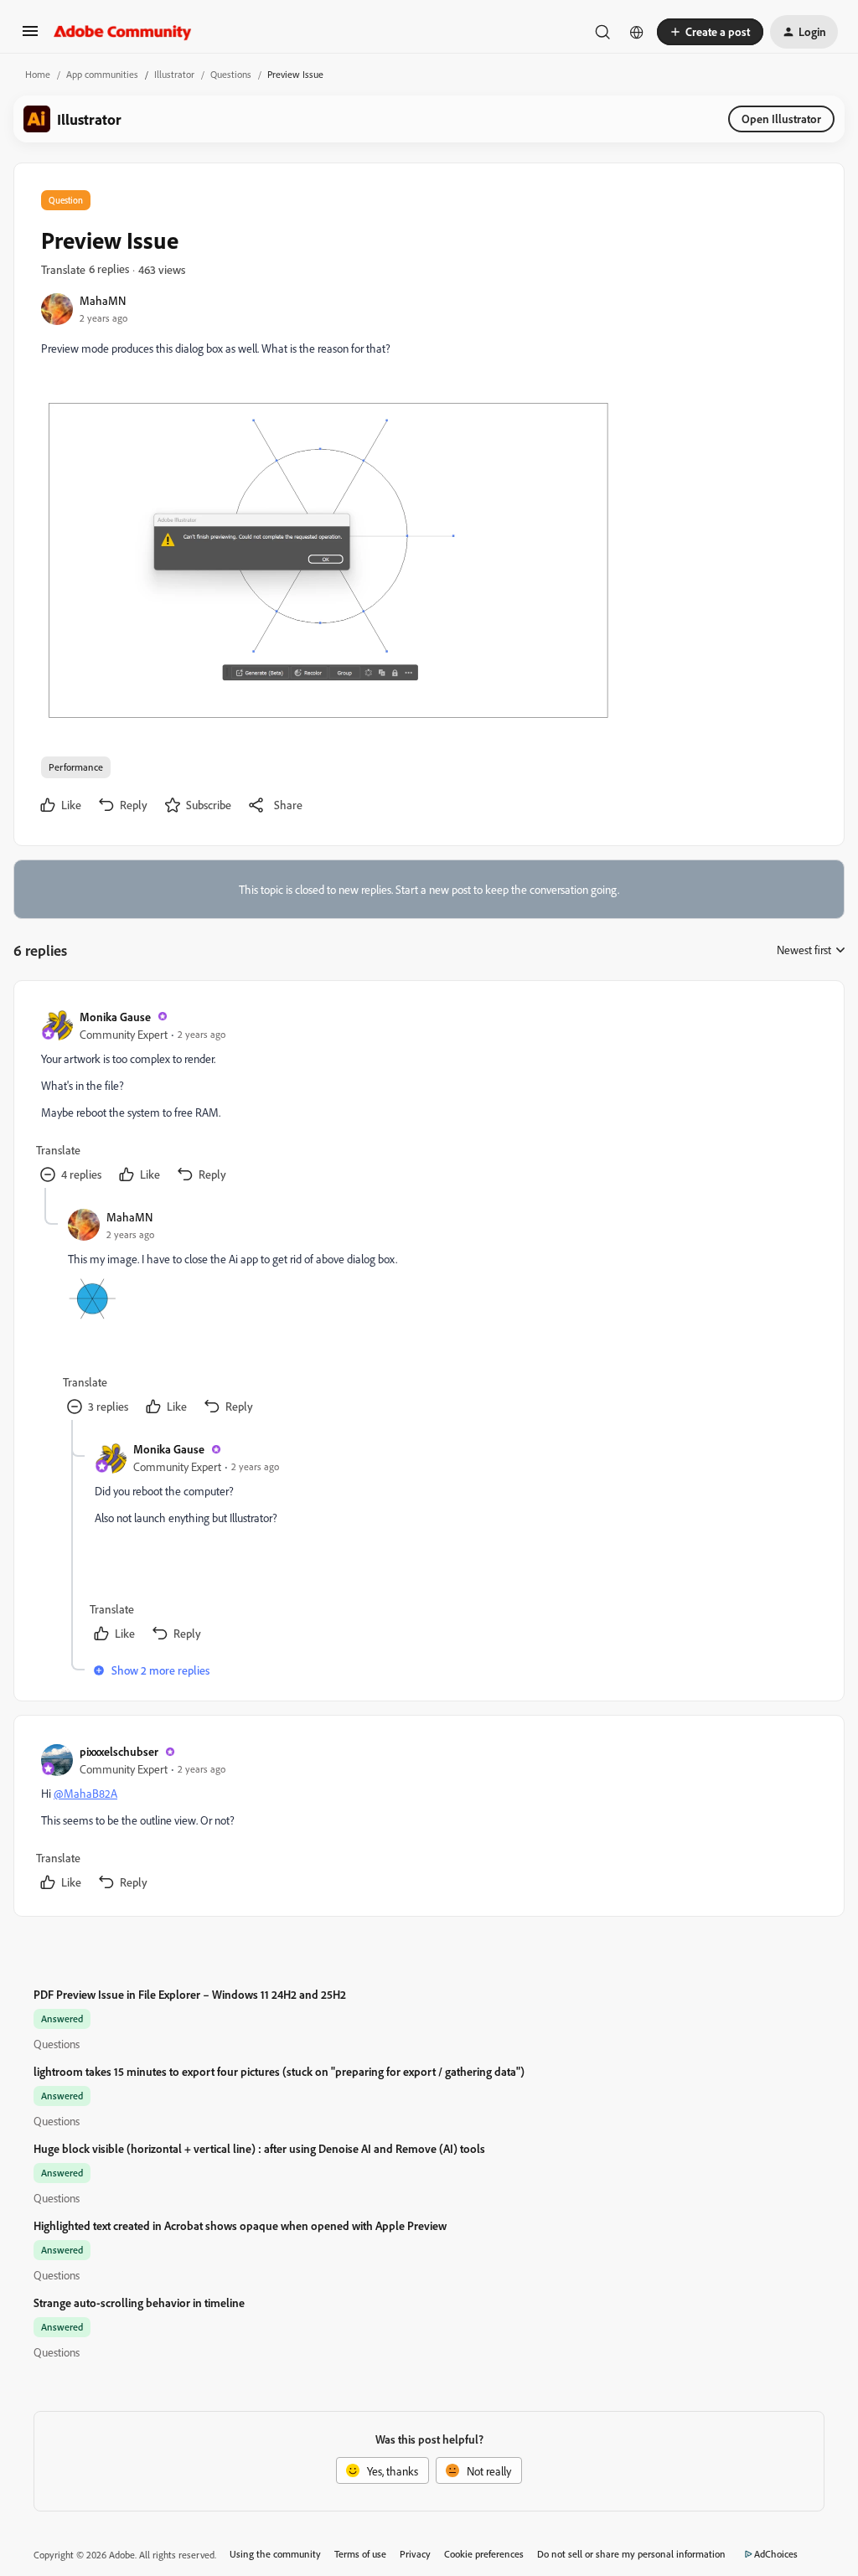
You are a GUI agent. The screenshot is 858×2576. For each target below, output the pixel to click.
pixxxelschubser (119, 1751)
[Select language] (637, 32)
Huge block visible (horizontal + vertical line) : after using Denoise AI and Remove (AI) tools (259, 2148)
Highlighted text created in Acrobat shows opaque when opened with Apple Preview (240, 2225)
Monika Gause (115, 1017)
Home (38, 74)
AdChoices (776, 2554)
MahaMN (103, 300)
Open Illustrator (781, 119)
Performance (76, 767)
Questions (231, 74)
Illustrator (174, 74)
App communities (102, 74)
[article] (428, 1098)
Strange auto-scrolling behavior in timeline (139, 2302)
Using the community (275, 2554)
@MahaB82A (85, 1793)
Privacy (415, 2554)
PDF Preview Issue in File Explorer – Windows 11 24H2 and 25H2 (190, 1994)
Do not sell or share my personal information (631, 2554)
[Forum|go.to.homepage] (123, 32)
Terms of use (360, 2554)
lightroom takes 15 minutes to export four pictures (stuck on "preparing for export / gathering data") (279, 2071)
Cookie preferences (484, 2554)
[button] (30, 36)
